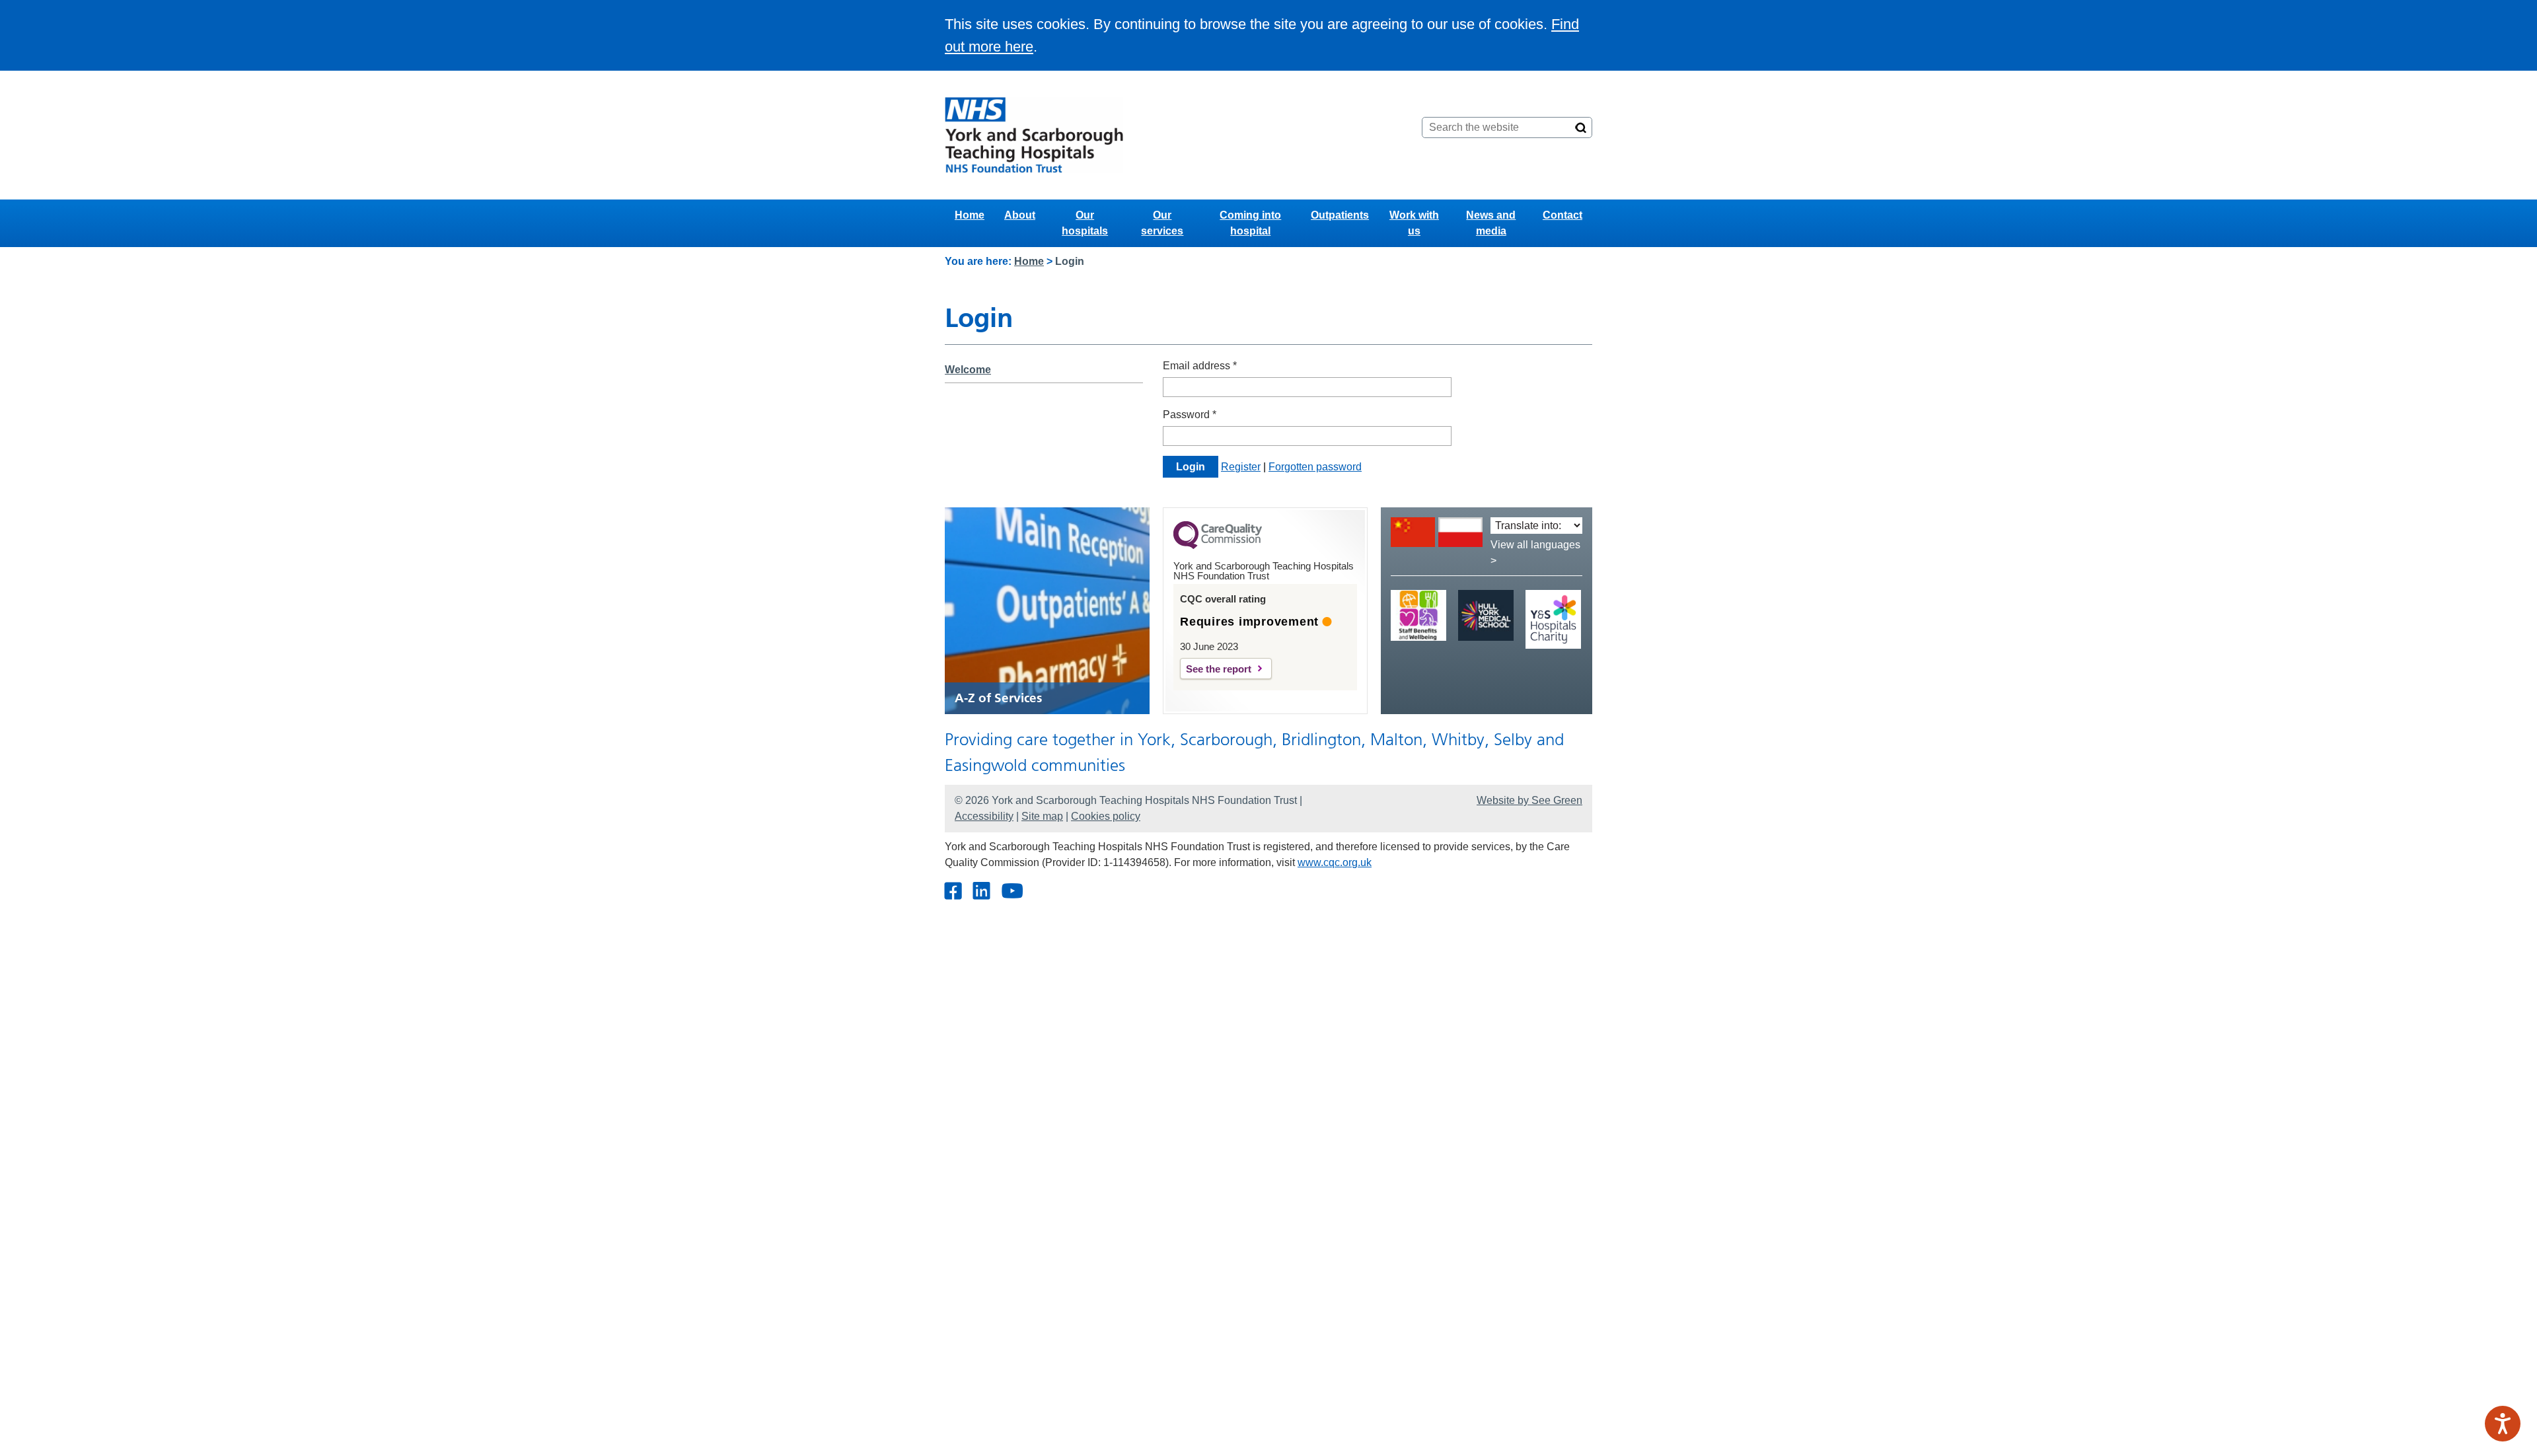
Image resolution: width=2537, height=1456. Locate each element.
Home (970, 215)
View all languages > (1535, 553)
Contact (1563, 215)
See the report (1219, 669)
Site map (1042, 816)
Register (1241, 467)
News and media (1491, 223)
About (1020, 215)
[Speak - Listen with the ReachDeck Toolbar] (2503, 1424)
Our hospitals (1085, 223)
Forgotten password (1315, 467)
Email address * (1200, 366)
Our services (1162, 223)
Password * (1190, 415)
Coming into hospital (1250, 223)
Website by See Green (1529, 800)
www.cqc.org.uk (1335, 862)
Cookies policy (1106, 816)
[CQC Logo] (1218, 546)
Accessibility (984, 816)
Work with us (1414, 223)
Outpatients (1340, 215)
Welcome (968, 370)
